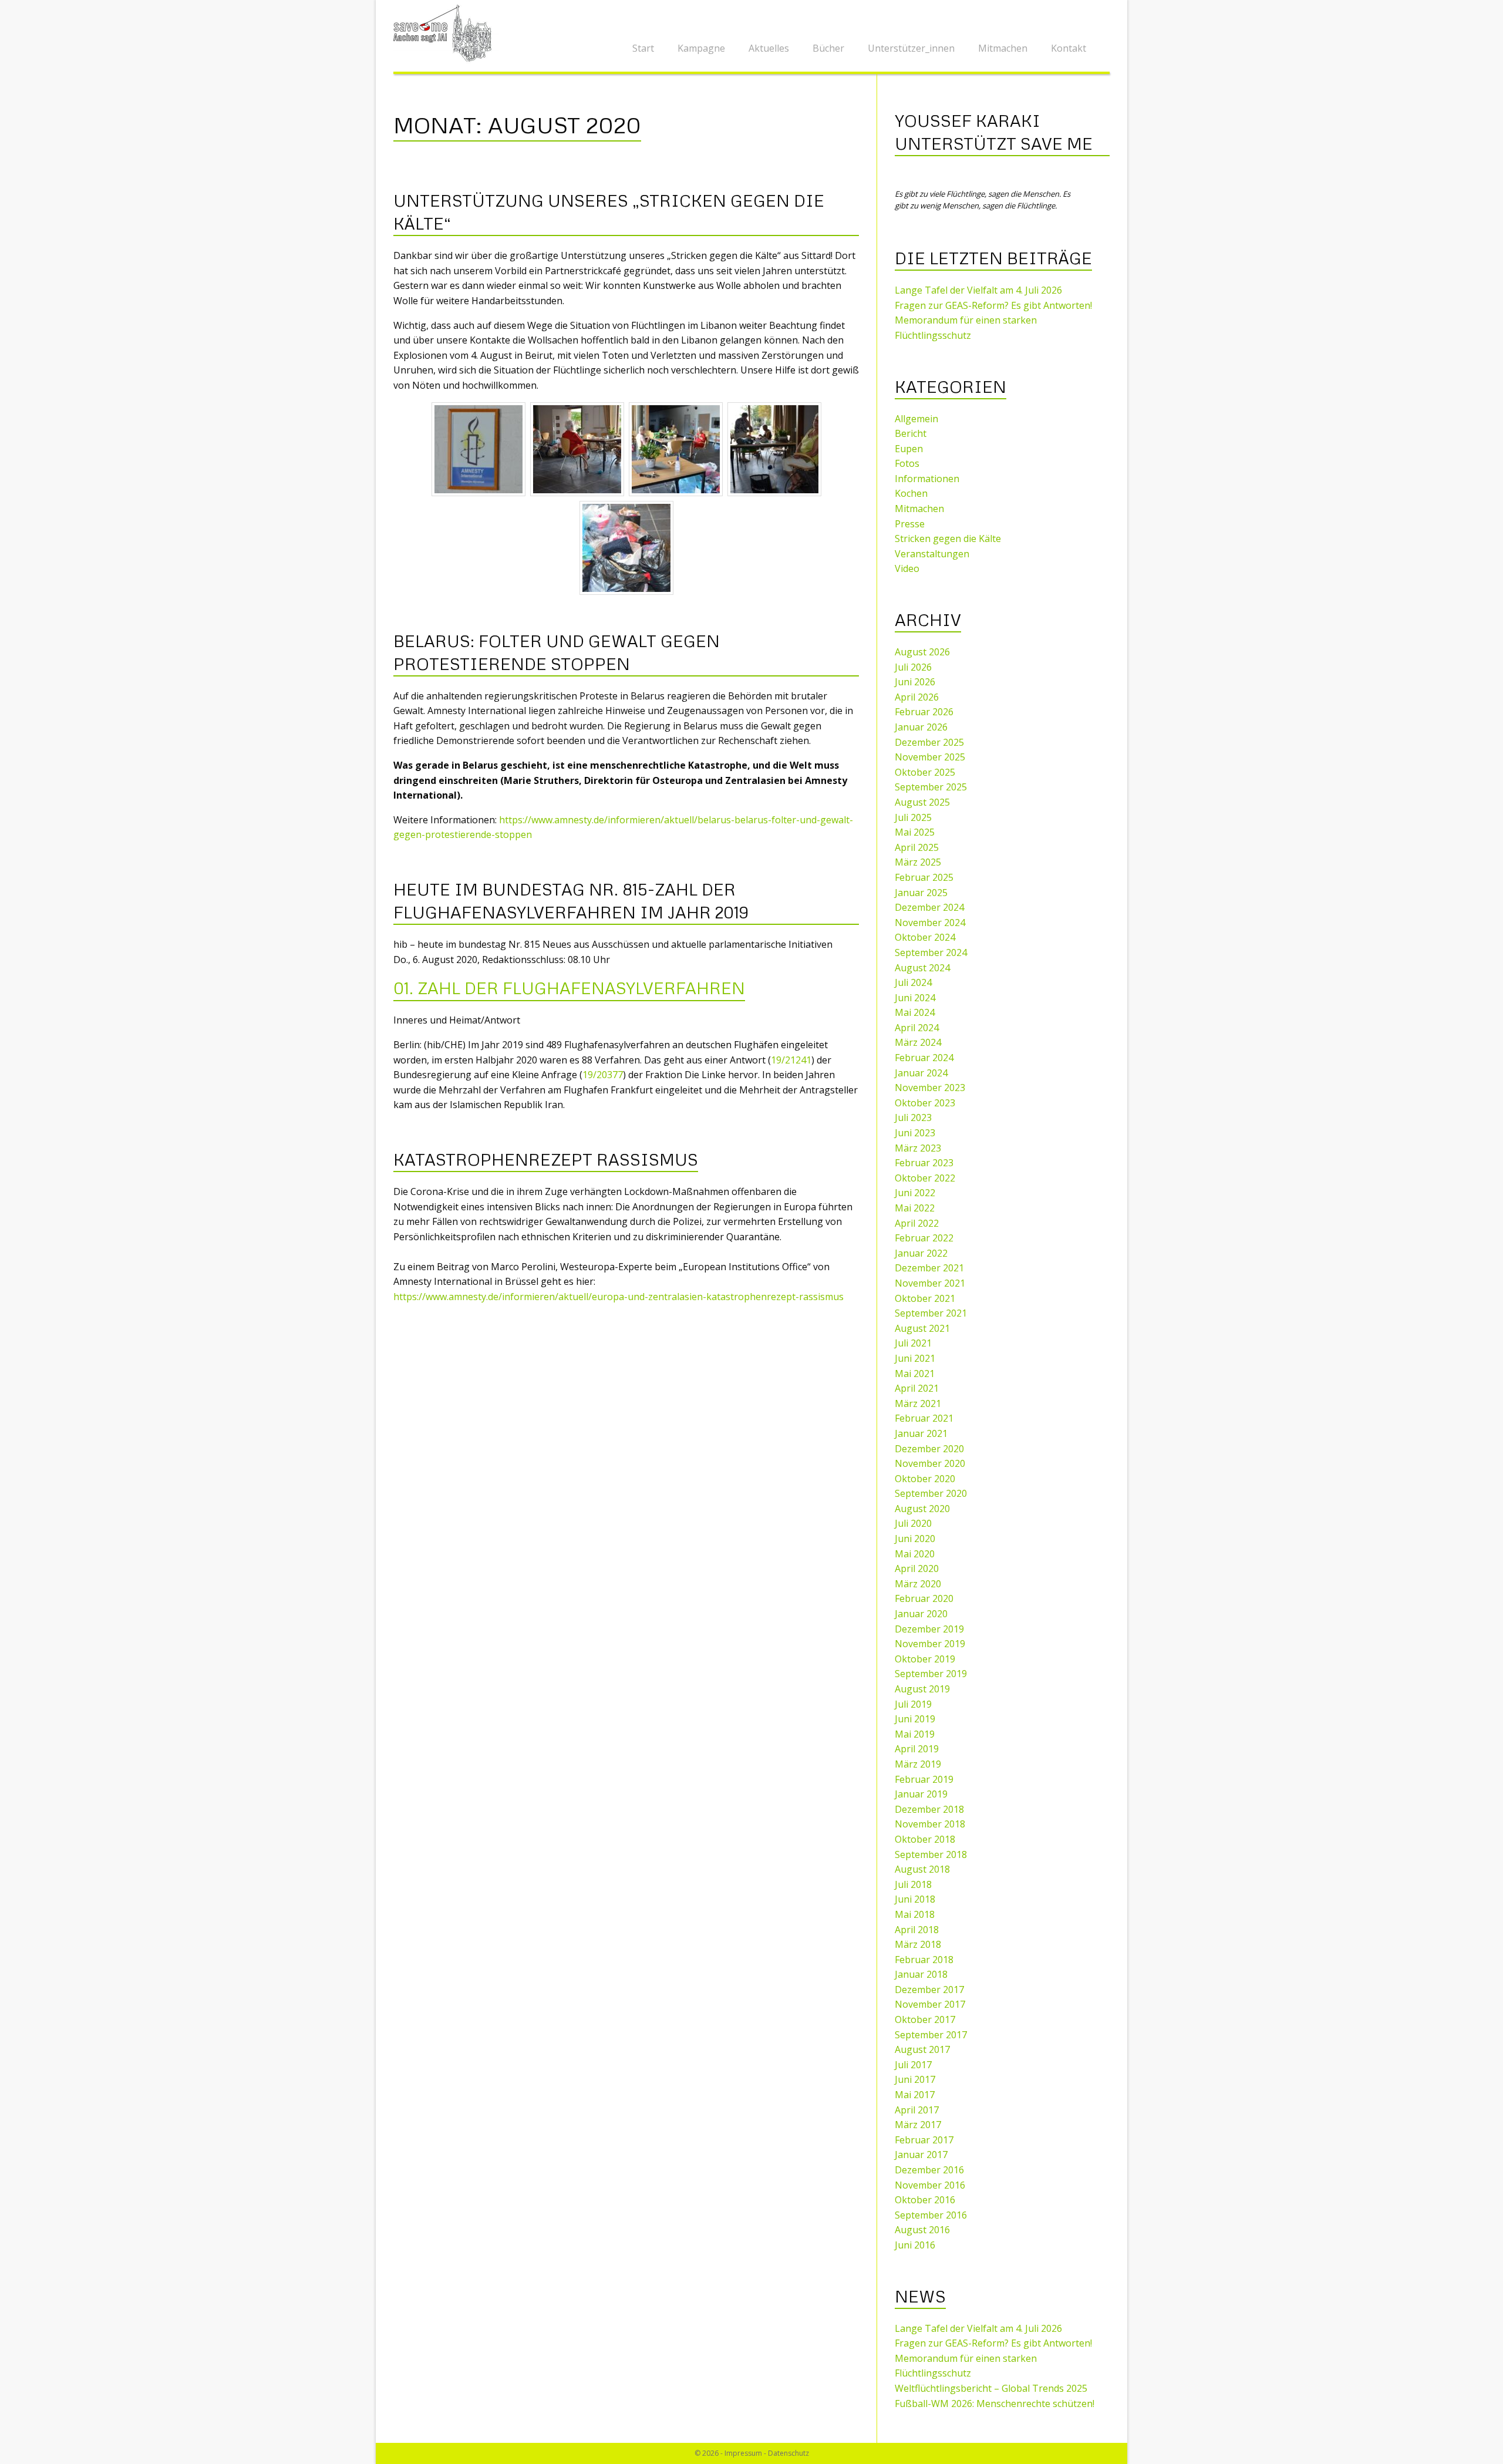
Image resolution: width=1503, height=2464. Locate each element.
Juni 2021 (915, 1358)
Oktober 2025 (925, 772)
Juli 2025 (913, 817)
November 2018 (930, 1824)
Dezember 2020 (929, 1449)
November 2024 (930, 923)
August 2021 (922, 1328)
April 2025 (917, 847)
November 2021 (930, 1283)
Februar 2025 (924, 877)
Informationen (927, 479)
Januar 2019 (921, 1794)
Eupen (909, 449)
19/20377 (603, 1075)
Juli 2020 (913, 1523)
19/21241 (791, 1060)
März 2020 (918, 1584)
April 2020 (917, 1568)
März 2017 (918, 2125)
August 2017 (922, 2049)
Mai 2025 (915, 832)
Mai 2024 (915, 1012)
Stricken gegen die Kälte (948, 538)
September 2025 (931, 787)
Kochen (911, 493)
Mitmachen (1003, 48)
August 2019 (922, 1689)
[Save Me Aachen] (446, 32)
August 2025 (922, 802)
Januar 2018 (921, 1974)
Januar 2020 (921, 1614)
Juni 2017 (915, 2079)
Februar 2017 (924, 2140)
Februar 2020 (924, 1598)
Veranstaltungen (932, 554)
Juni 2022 (915, 1193)
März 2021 (918, 1403)
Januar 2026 (921, 727)
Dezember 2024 (929, 907)
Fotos (907, 463)
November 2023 (930, 1088)
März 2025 (918, 862)
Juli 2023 (913, 1117)
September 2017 (931, 2035)
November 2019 (930, 1644)
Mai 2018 (915, 1914)
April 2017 (917, 2110)
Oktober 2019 (925, 1659)
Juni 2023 (915, 1133)
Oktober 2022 (925, 1178)
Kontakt (1069, 48)
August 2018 (922, 1869)
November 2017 (930, 2004)
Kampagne (701, 48)
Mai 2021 (915, 1374)
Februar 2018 (924, 1960)
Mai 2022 (915, 1208)
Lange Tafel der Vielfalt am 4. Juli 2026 (978, 290)
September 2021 (931, 1313)
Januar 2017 (921, 2155)
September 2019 (931, 1674)
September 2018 (931, 1854)
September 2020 (931, 1493)
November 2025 (930, 757)
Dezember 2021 (929, 1268)
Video (907, 568)
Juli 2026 (913, 667)
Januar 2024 (921, 1073)
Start (643, 48)
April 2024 (917, 1028)
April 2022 (917, 1223)
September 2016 (931, 2215)
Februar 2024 (924, 1058)
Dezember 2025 (929, 742)
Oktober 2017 (925, 2019)
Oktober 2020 (925, 1479)
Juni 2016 (915, 2245)
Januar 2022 (921, 1253)
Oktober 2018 (925, 1839)
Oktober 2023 (925, 1103)
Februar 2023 (924, 1163)
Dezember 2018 (929, 1809)
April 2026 (917, 697)
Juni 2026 (915, 682)
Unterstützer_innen (911, 48)
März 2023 (918, 1148)
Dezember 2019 (929, 1629)
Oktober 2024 (925, 937)
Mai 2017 (915, 2095)
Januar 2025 (921, 893)
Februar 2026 (924, 712)
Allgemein (916, 419)
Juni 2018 (915, 1899)
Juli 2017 (913, 2065)
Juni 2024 (915, 998)
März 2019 (918, 1764)
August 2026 (922, 652)
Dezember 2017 (929, 1990)
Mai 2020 (915, 1554)
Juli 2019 (913, 1704)
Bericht (911, 433)
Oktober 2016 (925, 2200)
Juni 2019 (915, 1719)
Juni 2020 (915, 1539)
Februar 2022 (924, 1238)
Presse (910, 524)
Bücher (828, 48)
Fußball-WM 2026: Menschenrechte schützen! (995, 2404)
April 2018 (917, 1930)
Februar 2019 (924, 1779)
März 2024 (918, 1042)
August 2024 (922, 968)
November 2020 (930, 1463)
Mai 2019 (915, 1734)
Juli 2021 (913, 1343)
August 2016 (922, 2230)
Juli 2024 (913, 982)
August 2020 (922, 1509)
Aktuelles (769, 48)
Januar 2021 (921, 1433)
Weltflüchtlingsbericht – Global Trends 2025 (991, 2388)
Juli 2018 (913, 1884)
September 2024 (931, 952)
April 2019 (917, 1749)
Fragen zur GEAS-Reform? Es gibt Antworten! (993, 305)
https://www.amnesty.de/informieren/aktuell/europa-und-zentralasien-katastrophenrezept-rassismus (619, 1297)
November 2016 (930, 2185)
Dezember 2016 (929, 2170)
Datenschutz (788, 2453)
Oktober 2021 (925, 1298)
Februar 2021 (924, 1418)
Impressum (743, 2453)
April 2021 (917, 1388)
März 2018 (918, 1944)
